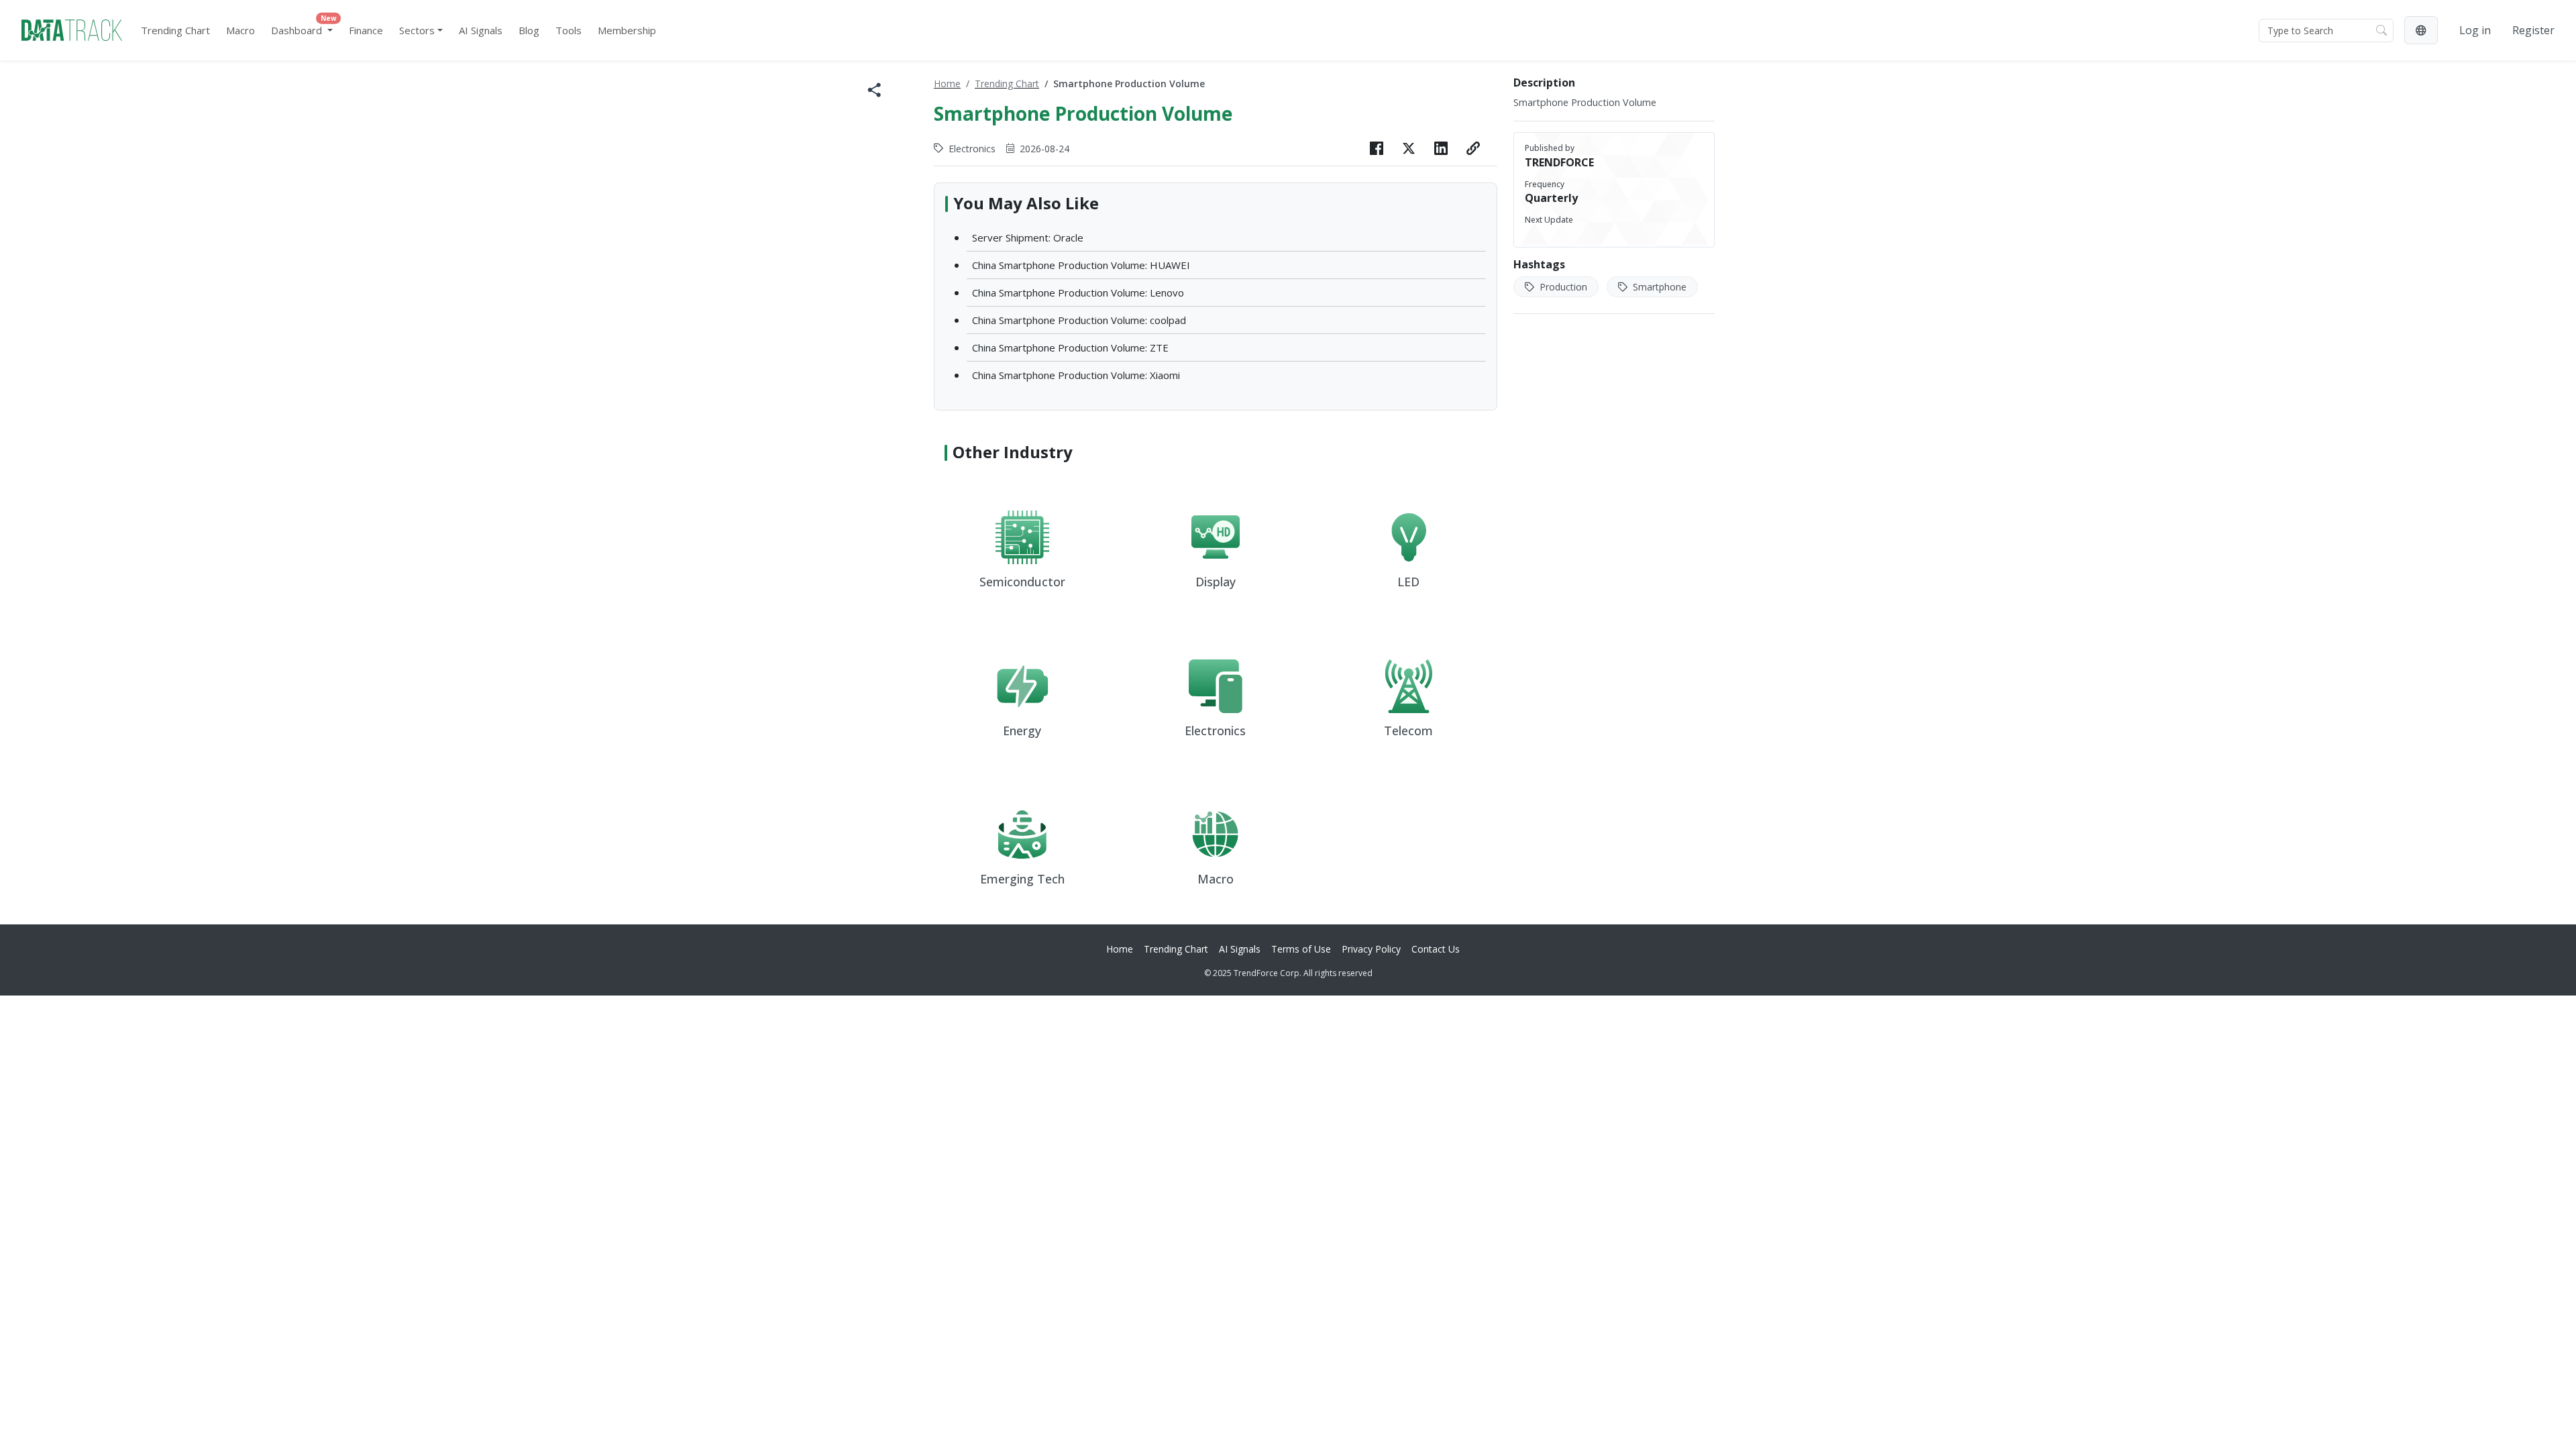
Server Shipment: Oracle (1028, 237)
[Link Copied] (1473, 148)
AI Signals (481, 30)
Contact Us (1436, 949)
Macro (240, 30)
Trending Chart (175, 30)
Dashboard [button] (304, 27)
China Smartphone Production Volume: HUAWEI (1081, 265)
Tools (569, 30)
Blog (529, 30)
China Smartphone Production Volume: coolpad (1079, 320)
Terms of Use (1301, 949)
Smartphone (1658, 287)
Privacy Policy (1371, 949)
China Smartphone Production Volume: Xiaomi (1076, 375)
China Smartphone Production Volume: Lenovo (1078, 292)
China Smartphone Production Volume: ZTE (1070, 347)
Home (947, 84)
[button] (2421, 30)
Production (1562, 287)
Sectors (417, 30)
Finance (366, 30)
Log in (2475, 30)
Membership (627, 30)
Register (2533, 30)
